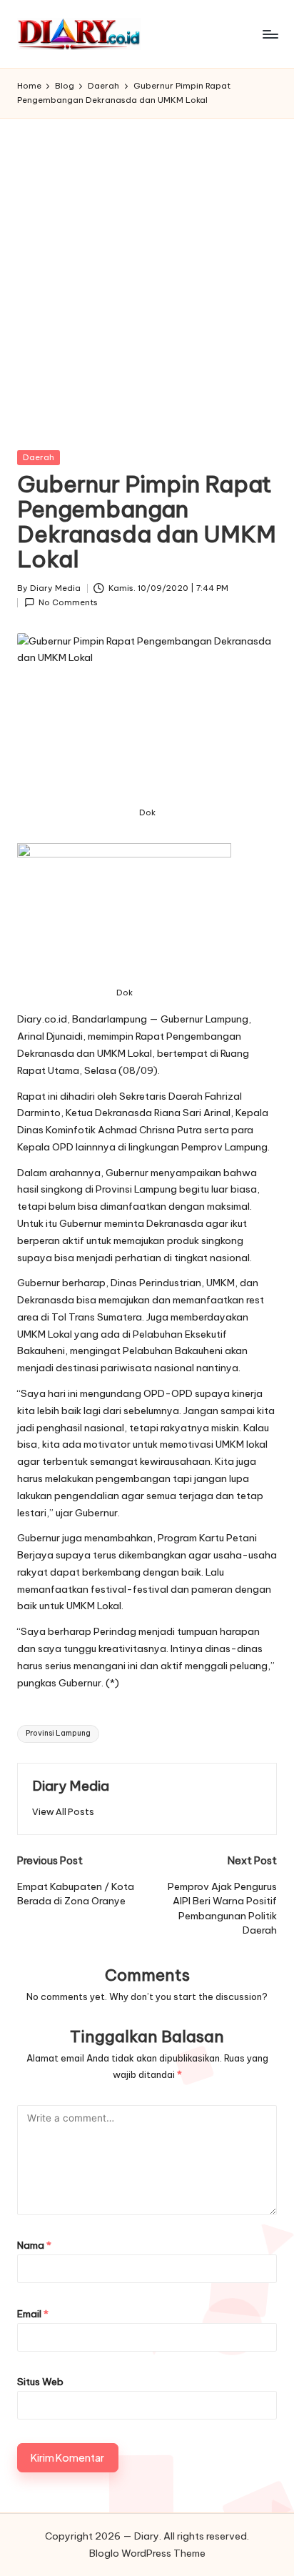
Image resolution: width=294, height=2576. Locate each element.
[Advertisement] (147, 273)
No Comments (68, 602)
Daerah (39, 457)
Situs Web (40, 2382)
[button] (63, 1812)
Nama (34, 2245)
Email (33, 2314)
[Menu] (270, 34)
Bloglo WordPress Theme (147, 2553)
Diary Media (71, 1786)
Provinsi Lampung (58, 1733)
